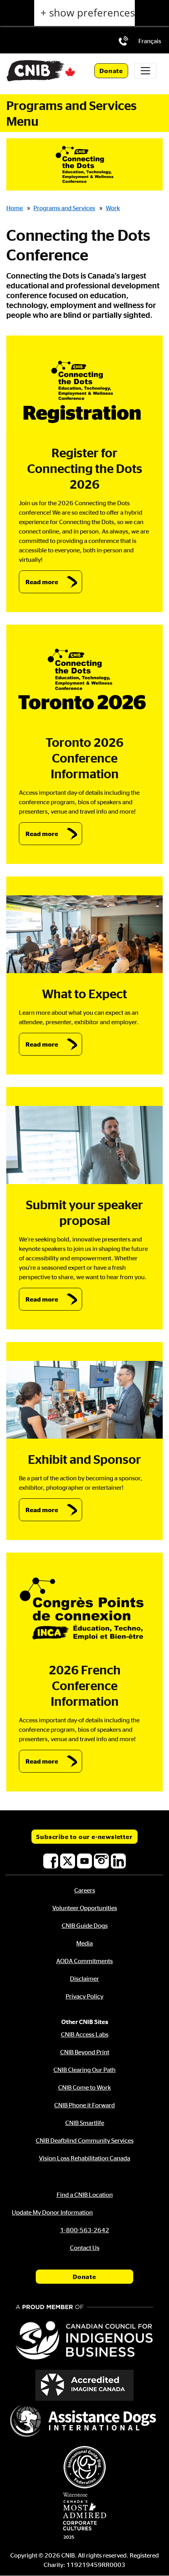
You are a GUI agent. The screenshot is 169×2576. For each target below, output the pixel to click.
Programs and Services (64, 208)
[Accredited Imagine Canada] (84, 2385)
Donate (111, 71)
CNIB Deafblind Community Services (85, 2140)
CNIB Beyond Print (85, 2052)
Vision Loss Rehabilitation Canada (84, 2158)
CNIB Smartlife (85, 2123)
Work (113, 208)
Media (84, 1943)
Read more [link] (42, 582)
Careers (85, 1890)
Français (150, 41)
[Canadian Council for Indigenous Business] (84, 2333)
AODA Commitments (84, 1961)
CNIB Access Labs (85, 2034)
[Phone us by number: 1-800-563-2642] (123, 41)
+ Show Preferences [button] (88, 13)
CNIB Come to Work (84, 2087)
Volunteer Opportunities (85, 1908)
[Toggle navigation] (145, 71)
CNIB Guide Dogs (85, 1925)
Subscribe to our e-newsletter (84, 1837)
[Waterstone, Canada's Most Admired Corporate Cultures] (84, 2516)
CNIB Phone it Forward (84, 2105)
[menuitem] (150, 41)
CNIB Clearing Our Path (84, 2070)
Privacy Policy (84, 1996)
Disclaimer (84, 1978)
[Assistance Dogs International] (84, 2422)
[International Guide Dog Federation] (84, 2467)
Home (15, 208)
